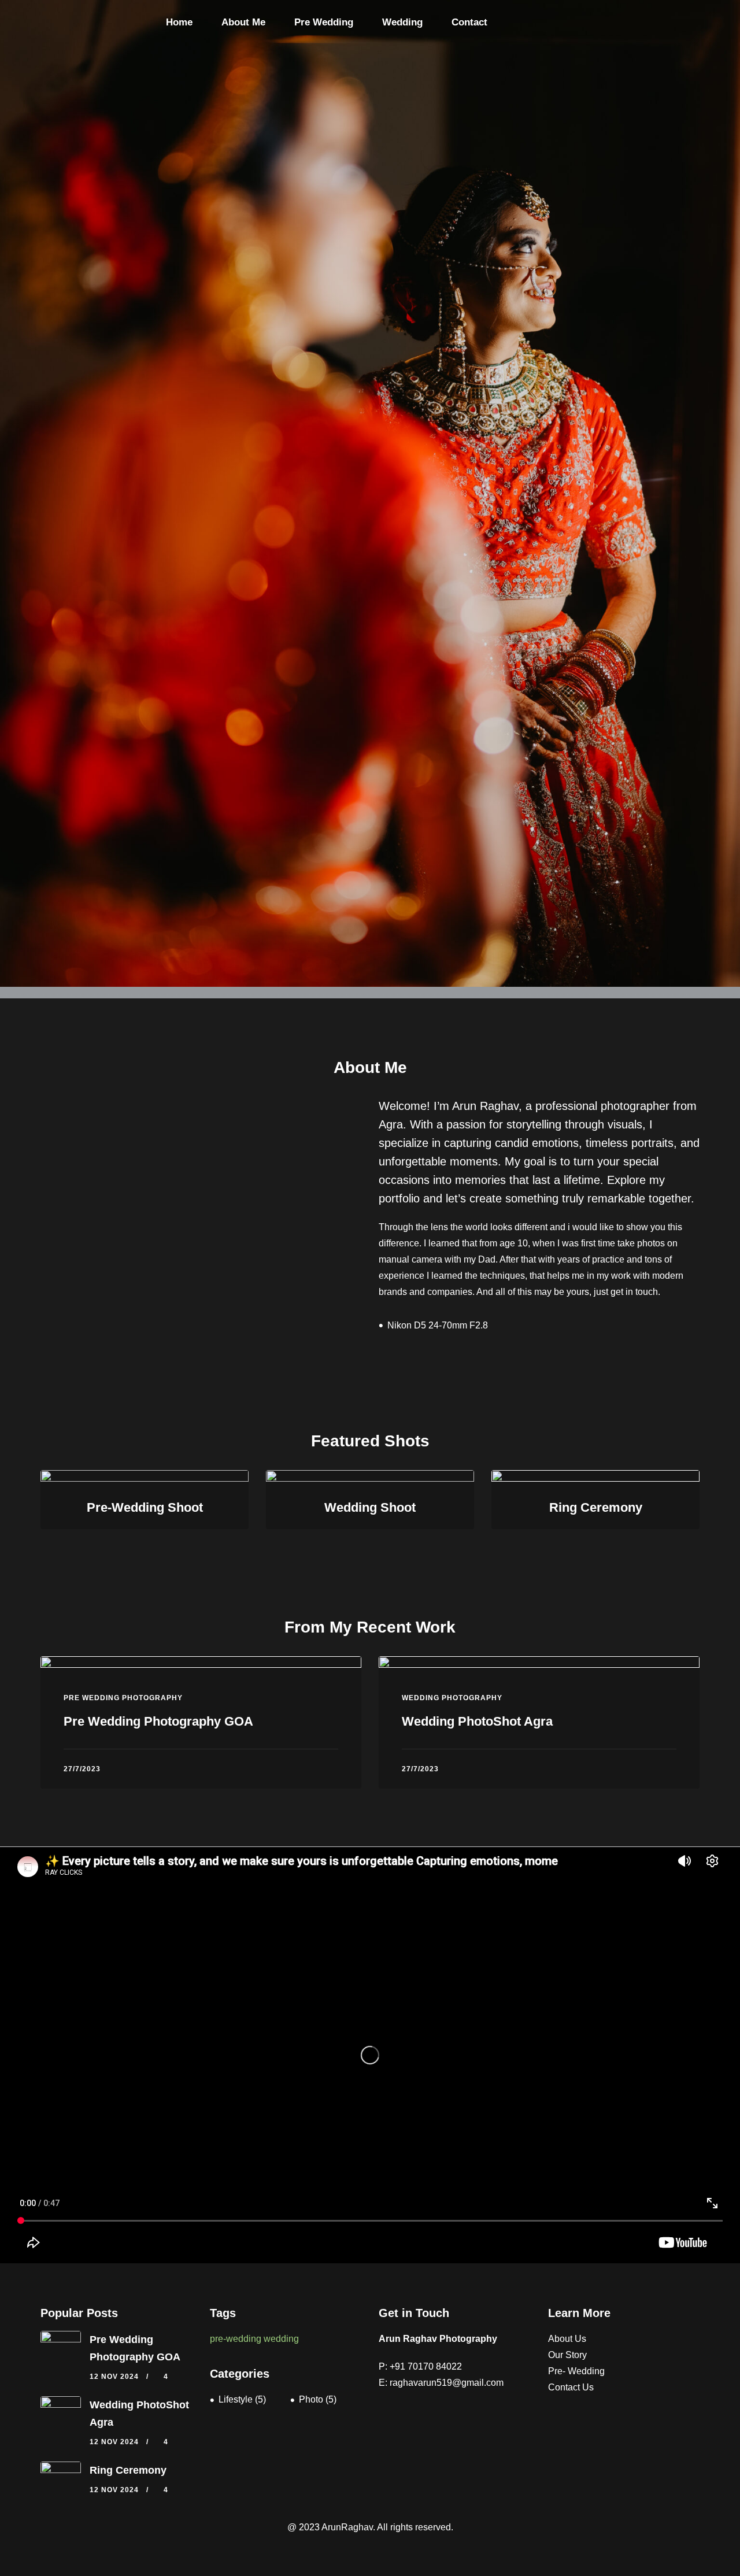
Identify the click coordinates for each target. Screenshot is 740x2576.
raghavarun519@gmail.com (447, 2383)
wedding (281, 2339)
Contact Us (571, 2387)
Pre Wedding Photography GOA (158, 1721)
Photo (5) (318, 2399)
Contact (469, 22)
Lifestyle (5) (242, 2399)
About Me (243, 22)
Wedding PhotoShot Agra (477, 1721)
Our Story (567, 2355)
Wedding (402, 22)
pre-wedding (236, 2339)
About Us (567, 2339)
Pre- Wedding (576, 2371)
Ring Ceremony (128, 2470)
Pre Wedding (324, 22)
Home (179, 22)
